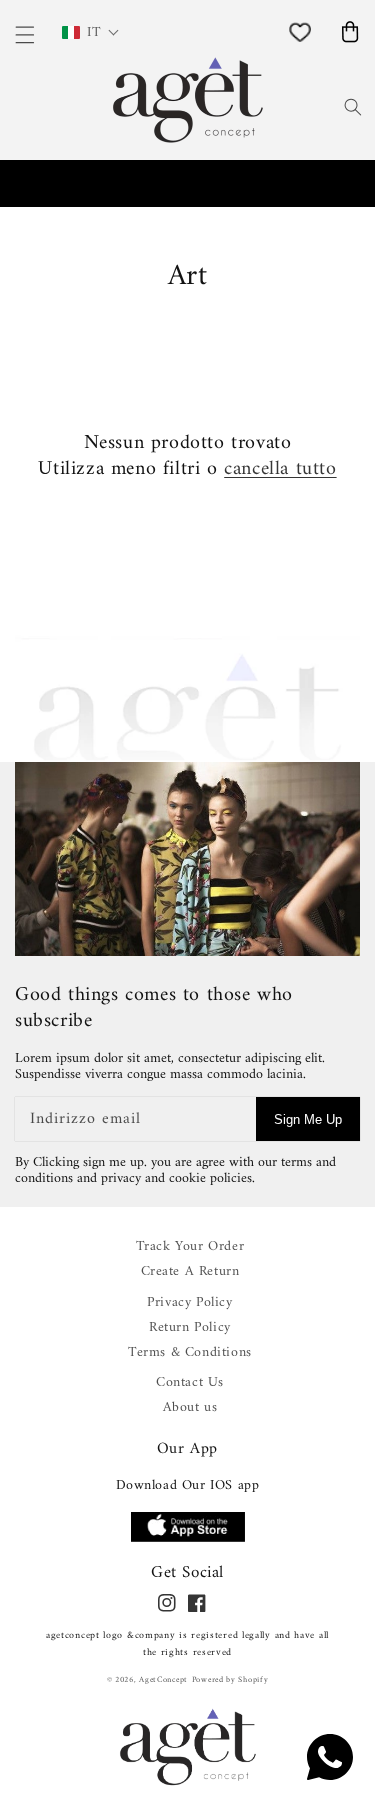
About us (190, 1407)
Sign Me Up (308, 1119)
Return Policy (190, 1327)
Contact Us (190, 1382)
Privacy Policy (189, 1302)
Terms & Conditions (190, 1352)
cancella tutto (280, 470)
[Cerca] (353, 107)
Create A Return (190, 1271)
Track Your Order (190, 1246)
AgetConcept (163, 1680)
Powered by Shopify (230, 1680)
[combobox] (328, 105)
